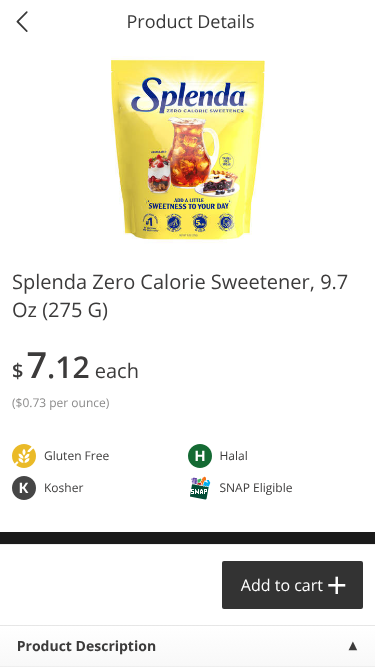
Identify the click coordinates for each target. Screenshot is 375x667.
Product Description (86, 646)
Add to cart (282, 585)
